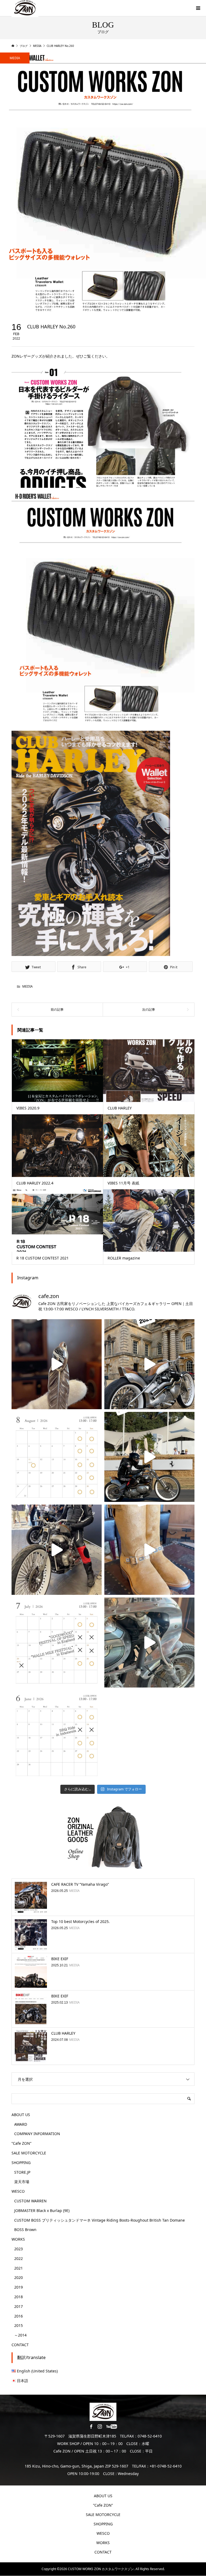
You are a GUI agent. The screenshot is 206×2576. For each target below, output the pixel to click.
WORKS (18, 2239)
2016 (19, 2316)
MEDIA (15, 58)
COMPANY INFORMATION (37, 2134)
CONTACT (20, 2345)
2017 (19, 2306)
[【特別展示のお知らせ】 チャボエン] (149, 1643)
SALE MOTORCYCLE (29, 2153)
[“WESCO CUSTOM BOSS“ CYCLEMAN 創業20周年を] (149, 1550)
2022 (19, 2258)
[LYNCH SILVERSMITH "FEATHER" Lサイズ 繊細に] (57, 1364)
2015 (19, 2325)
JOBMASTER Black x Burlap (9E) (42, 2211)
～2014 (20, 2335)
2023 (19, 2249)
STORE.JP (22, 2172)
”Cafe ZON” (21, 2143)
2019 (19, 2287)
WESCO (18, 2191)
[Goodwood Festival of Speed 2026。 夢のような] (149, 1457)
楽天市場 (22, 2182)
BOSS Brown (25, 2230)
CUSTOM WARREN (30, 2201)
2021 (19, 2268)
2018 (19, 2297)
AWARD (21, 2124)
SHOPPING (21, 2163)
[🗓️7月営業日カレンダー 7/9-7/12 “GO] (57, 1643)
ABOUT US (21, 2115)
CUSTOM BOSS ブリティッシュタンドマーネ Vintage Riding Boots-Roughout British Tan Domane (100, 2220)
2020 (19, 2277)
